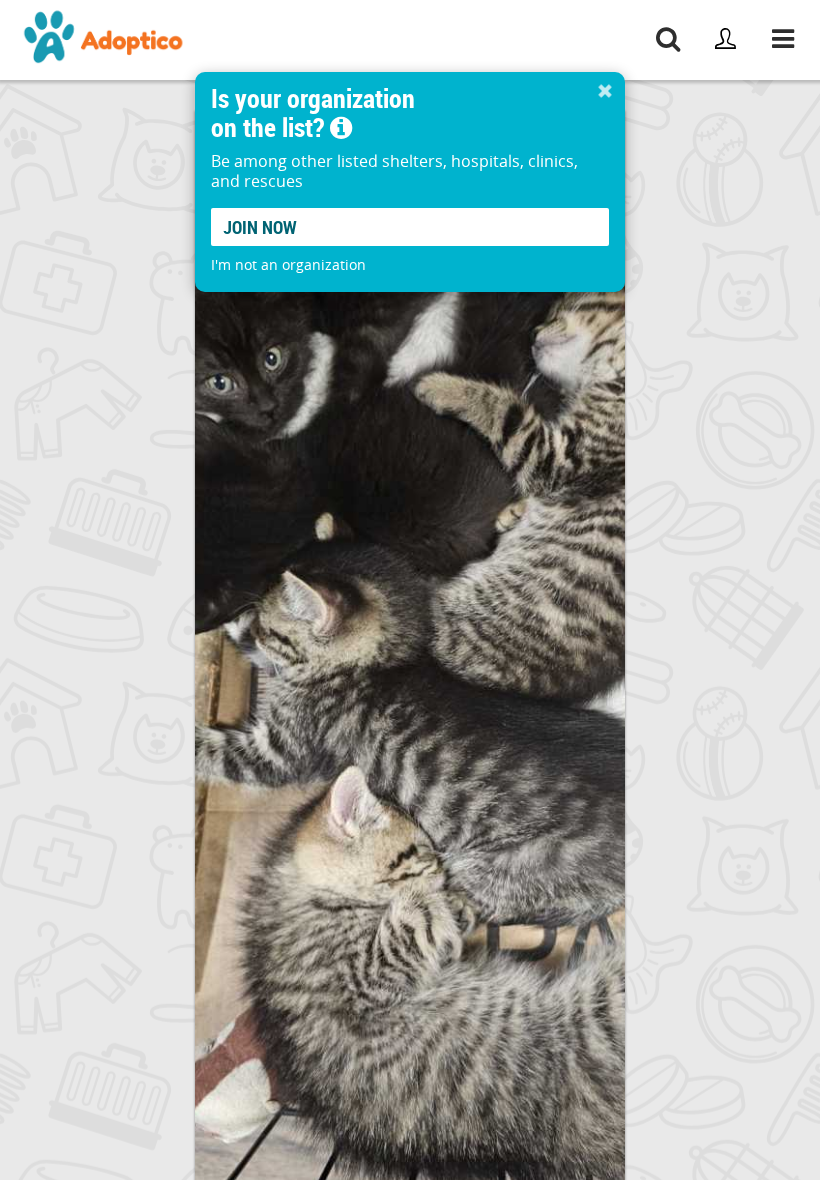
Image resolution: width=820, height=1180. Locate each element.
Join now (260, 227)
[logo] (104, 40)
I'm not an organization (288, 265)
